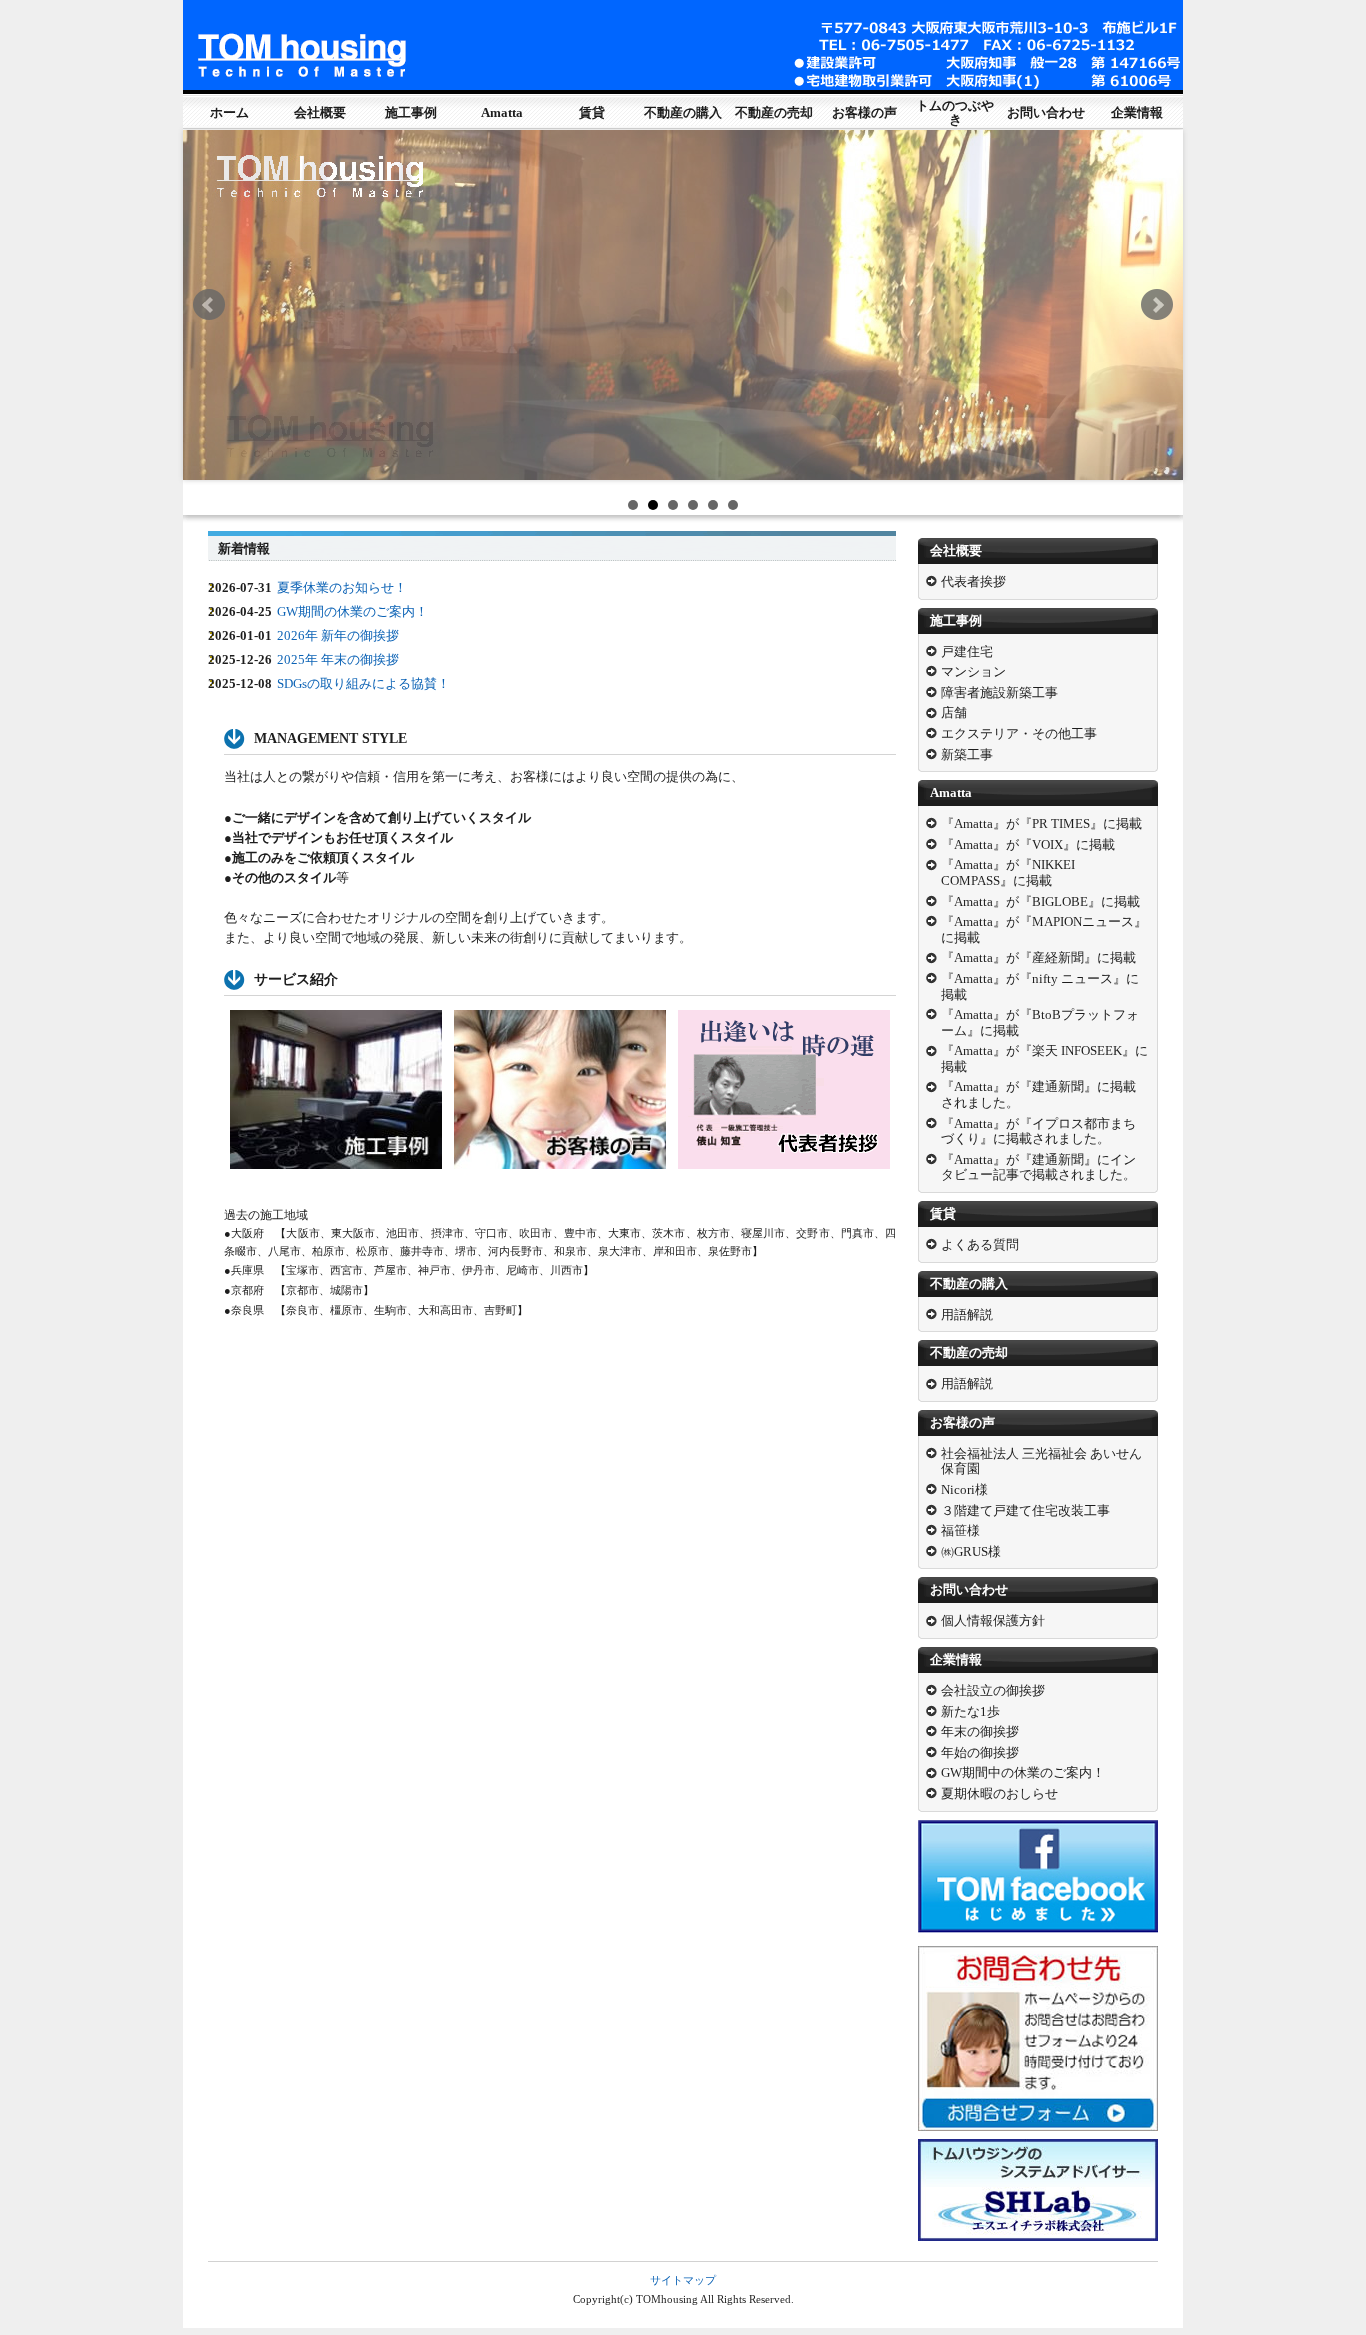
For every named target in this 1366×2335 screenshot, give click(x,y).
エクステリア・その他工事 (1019, 733)
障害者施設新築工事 (999, 692)
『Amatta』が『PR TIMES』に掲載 (1041, 823)
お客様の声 (864, 112)
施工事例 (411, 112)
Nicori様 (964, 1489)
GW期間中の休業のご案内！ (1023, 1772)
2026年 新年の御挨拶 (338, 635)
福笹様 (960, 1530)
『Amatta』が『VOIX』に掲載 (1028, 844)
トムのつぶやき (955, 112)
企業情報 (1137, 112)
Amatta (502, 112)
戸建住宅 (967, 651)
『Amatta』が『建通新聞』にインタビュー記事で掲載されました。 (1038, 1167)
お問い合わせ (1046, 112)
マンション (973, 671)
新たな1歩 (970, 1711)
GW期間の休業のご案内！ (352, 611)
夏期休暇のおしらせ (999, 1793)
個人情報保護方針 (993, 1620)
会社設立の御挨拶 (993, 1690)
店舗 (954, 712)
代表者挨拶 (973, 581)
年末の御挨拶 (980, 1731)
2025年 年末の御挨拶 (338, 659)
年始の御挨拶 (980, 1752)
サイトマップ (683, 2280)
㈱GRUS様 (971, 1551)
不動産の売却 (774, 112)
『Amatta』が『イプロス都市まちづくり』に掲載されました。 (1038, 1131)
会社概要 (320, 112)
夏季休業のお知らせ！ (342, 587)
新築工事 (967, 754)
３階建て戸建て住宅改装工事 (1025, 1510)
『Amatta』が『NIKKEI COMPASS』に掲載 (1008, 872)
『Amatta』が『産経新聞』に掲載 (1038, 957)
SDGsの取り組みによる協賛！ (363, 683)
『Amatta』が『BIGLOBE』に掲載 (1040, 901)
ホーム (229, 112)
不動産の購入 (683, 112)
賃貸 (592, 112)
